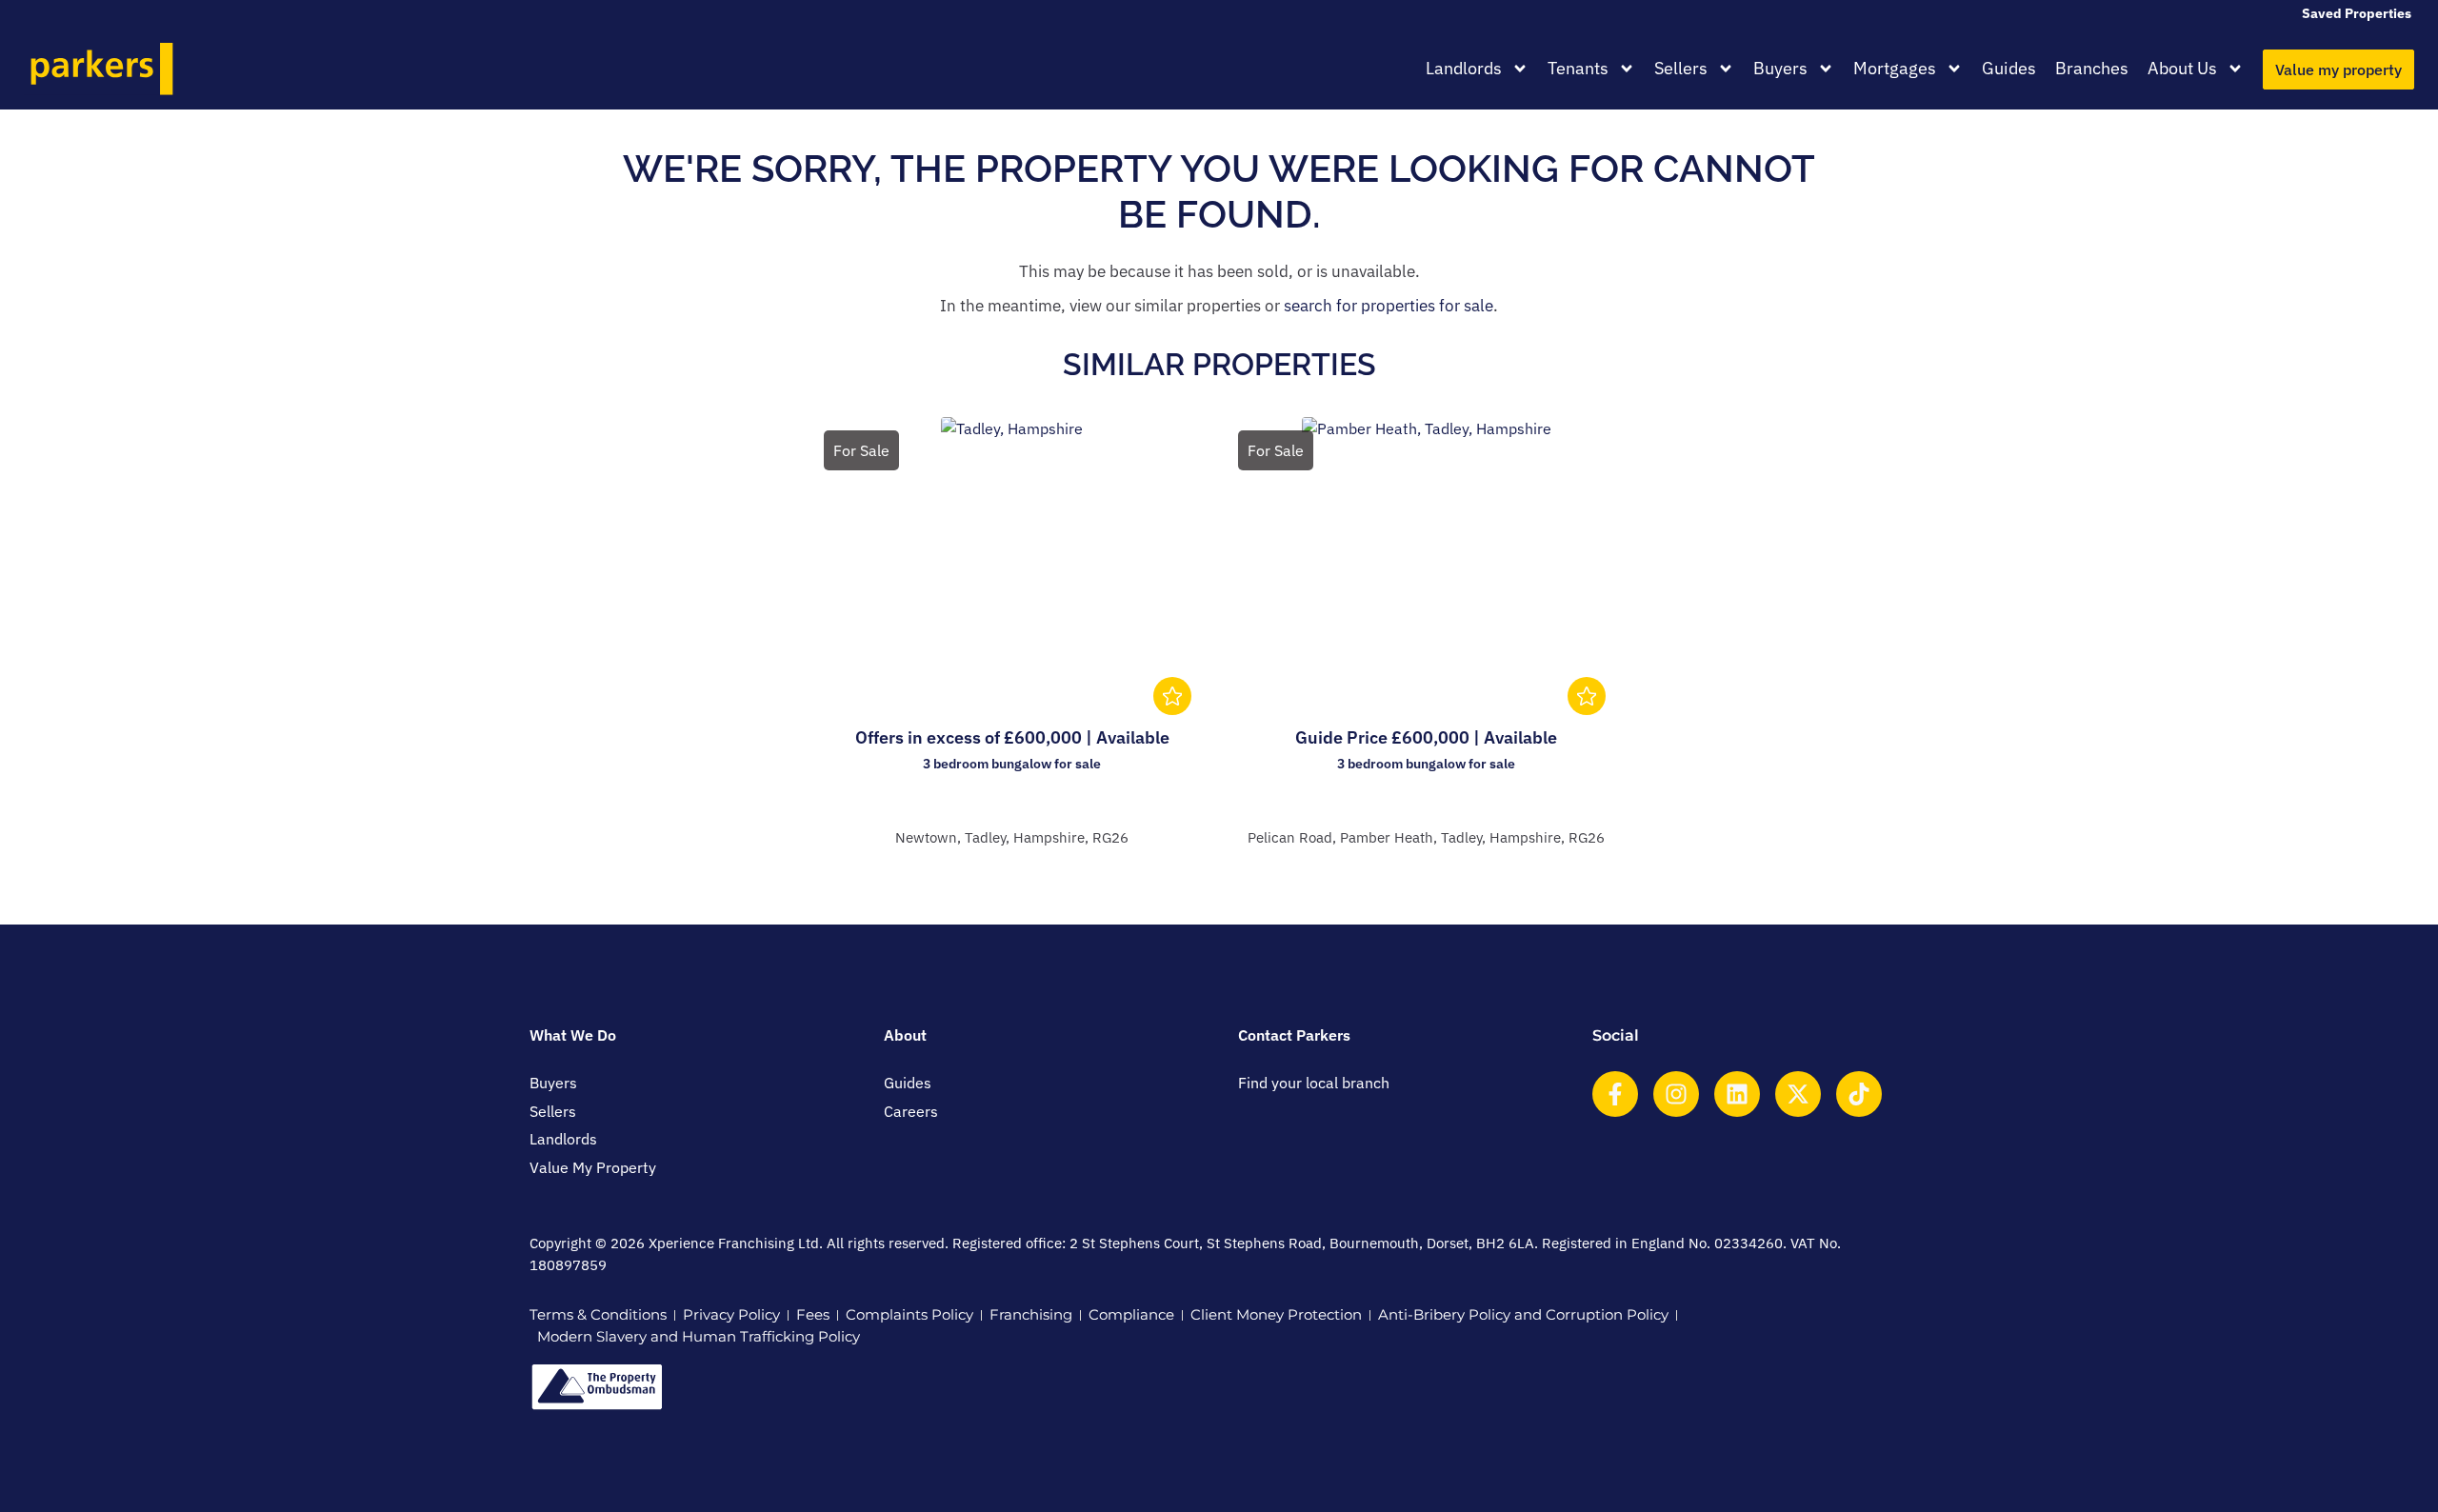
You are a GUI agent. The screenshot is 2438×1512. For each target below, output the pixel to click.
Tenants (1578, 68)
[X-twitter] (1798, 1094)
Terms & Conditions (598, 1314)
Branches (2092, 68)
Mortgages (1895, 68)
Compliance (1131, 1314)
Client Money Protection (1276, 1314)
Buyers (1780, 68)
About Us (2182, 68)
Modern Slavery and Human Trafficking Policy (699, 1336)
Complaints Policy (909, 1314)
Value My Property (593, 1167)
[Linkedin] (1737, 1094)
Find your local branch (1314, 1083)
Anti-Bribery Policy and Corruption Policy (1523, 1314)
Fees (813, 1314)
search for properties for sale (1389, 306)
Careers (911, 1111)
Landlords (1464, 68)
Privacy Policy (731, 1314)
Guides (2009, 68)
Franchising (1031, 1314)
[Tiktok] (1859, 1094)
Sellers (1681, 68)
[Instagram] (1676, 1094)
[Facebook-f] (1615, 1094)
